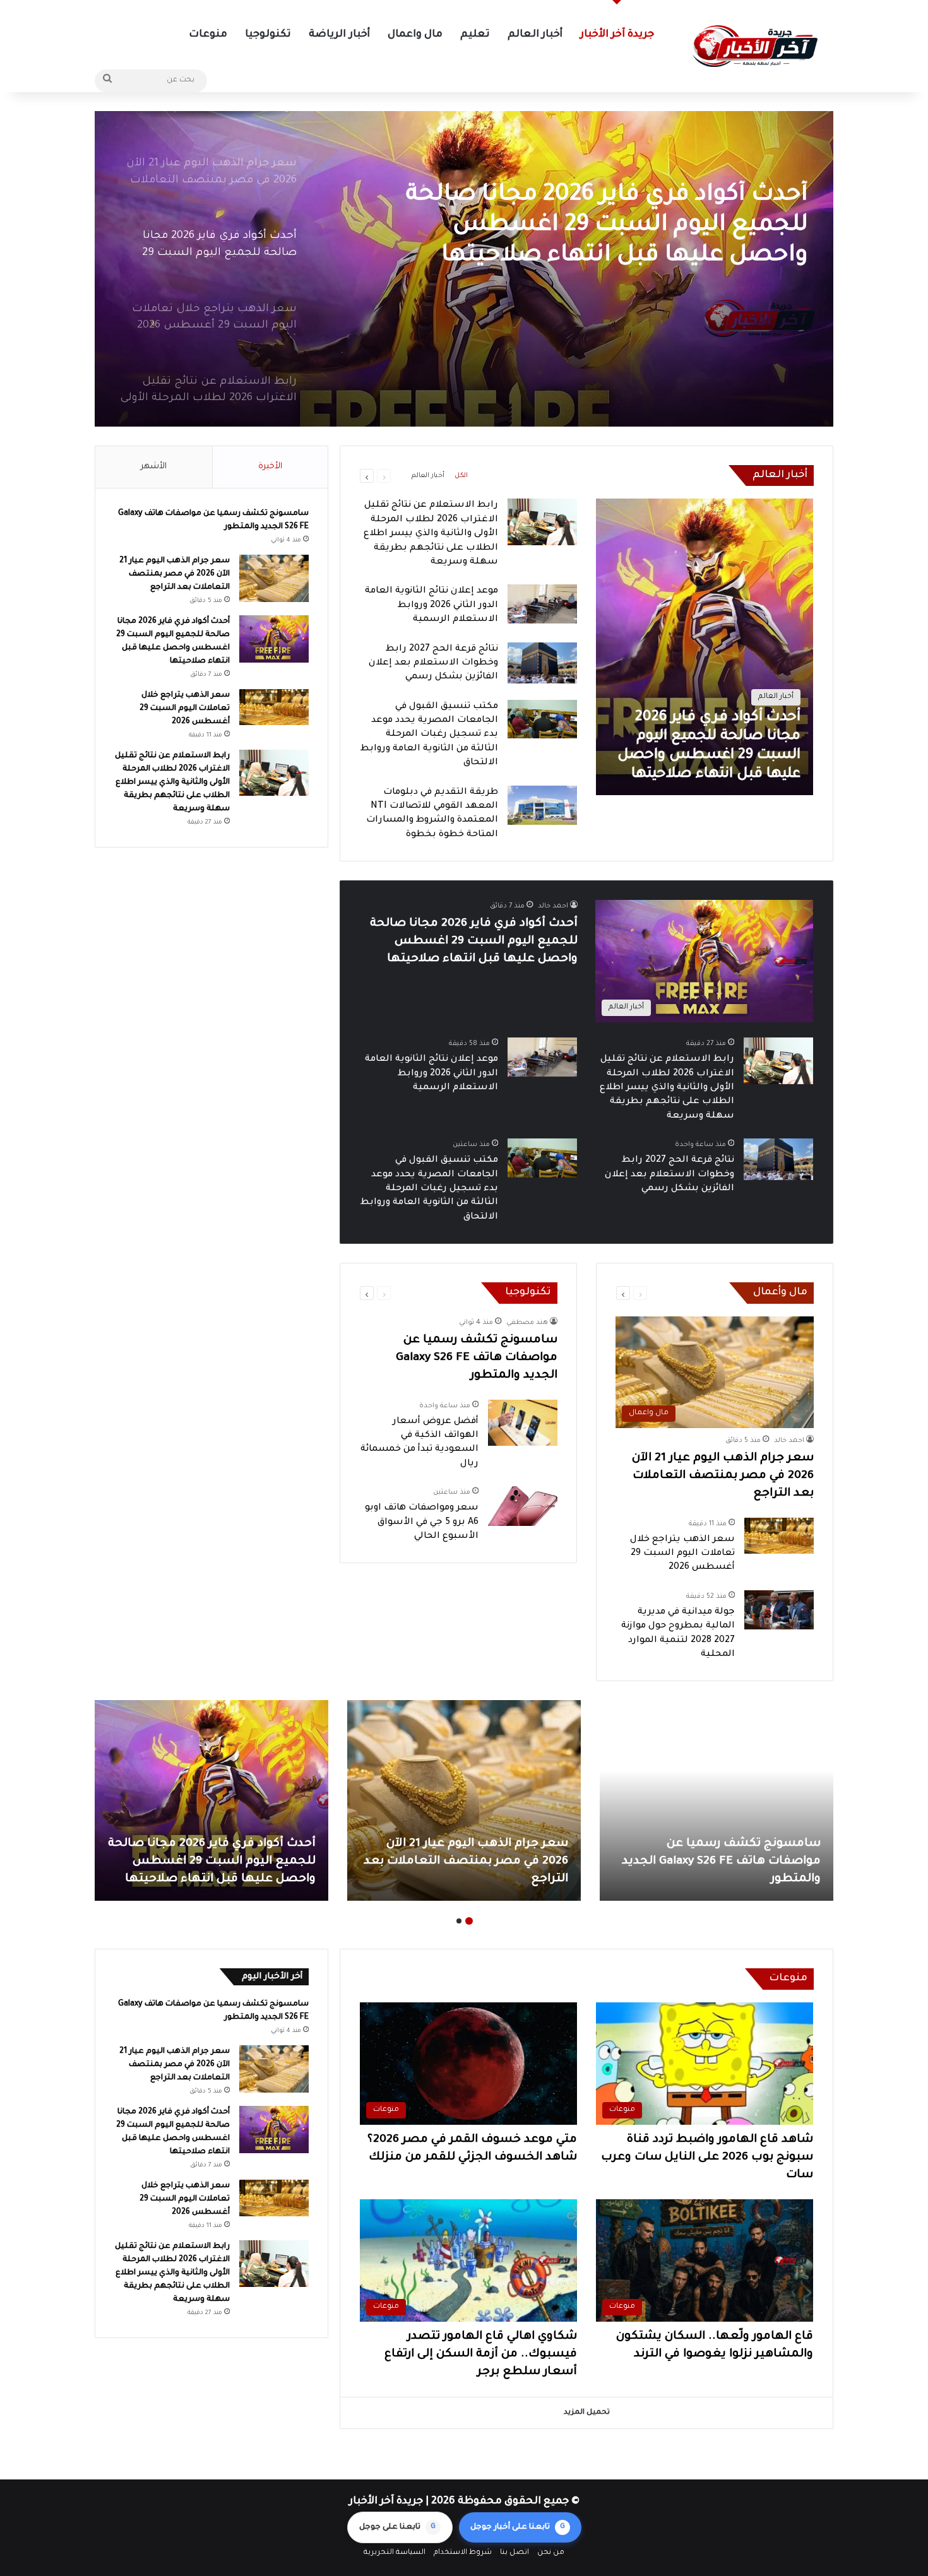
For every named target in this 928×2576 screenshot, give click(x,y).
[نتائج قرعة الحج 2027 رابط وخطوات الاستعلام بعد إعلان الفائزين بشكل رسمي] (542, 663)
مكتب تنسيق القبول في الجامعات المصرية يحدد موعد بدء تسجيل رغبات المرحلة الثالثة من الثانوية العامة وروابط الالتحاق (429, 735)
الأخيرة (270, 467)
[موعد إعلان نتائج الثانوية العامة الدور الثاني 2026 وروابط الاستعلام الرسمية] (542, 604)
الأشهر (154, 467)
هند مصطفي (527, 1323)
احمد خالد (553, 906)
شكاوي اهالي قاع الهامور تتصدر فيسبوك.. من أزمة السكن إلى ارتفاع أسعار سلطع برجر (481, 2354)
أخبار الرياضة (339, 35)
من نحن (551, 2553)
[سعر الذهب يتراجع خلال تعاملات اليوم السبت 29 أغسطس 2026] (464, 269)
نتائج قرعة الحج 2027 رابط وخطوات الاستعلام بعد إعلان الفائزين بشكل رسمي (433, 664)
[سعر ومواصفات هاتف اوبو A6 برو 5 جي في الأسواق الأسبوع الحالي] (523, 1506)
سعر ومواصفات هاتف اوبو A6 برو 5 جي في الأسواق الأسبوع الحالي (422, 1522)
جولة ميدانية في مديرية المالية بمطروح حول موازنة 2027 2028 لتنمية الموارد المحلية (215, 1862)
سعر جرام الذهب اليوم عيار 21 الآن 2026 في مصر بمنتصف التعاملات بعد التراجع (723, 1476)
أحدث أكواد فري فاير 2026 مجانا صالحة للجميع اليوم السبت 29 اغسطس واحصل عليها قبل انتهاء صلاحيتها (474, 942)
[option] (464, 269)
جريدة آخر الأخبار (617, 35)
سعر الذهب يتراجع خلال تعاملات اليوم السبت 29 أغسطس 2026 (607, 211)
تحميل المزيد (587, 2413)
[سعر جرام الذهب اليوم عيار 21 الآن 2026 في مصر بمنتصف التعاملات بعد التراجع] (274, 578)
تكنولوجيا (268, 35)
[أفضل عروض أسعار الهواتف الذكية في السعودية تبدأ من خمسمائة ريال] (523, 1423)
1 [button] (469, 1921)
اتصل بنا (515, 2553)
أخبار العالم (535, 35)
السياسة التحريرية (395, 2553)
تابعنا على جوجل (397, 2527)
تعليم (475, 35)
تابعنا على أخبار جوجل (518, 2527)
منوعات (208, 35)
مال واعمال (415, 35)
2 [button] (459, 1921)
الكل (461, 476)
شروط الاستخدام (463, 2553)
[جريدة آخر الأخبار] (754, 46)
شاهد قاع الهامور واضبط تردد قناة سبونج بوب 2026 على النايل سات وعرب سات (707, 2158)
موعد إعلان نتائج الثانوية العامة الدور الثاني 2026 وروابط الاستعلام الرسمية (431, 606)
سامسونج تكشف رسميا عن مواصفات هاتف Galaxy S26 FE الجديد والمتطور (477, 1358)
